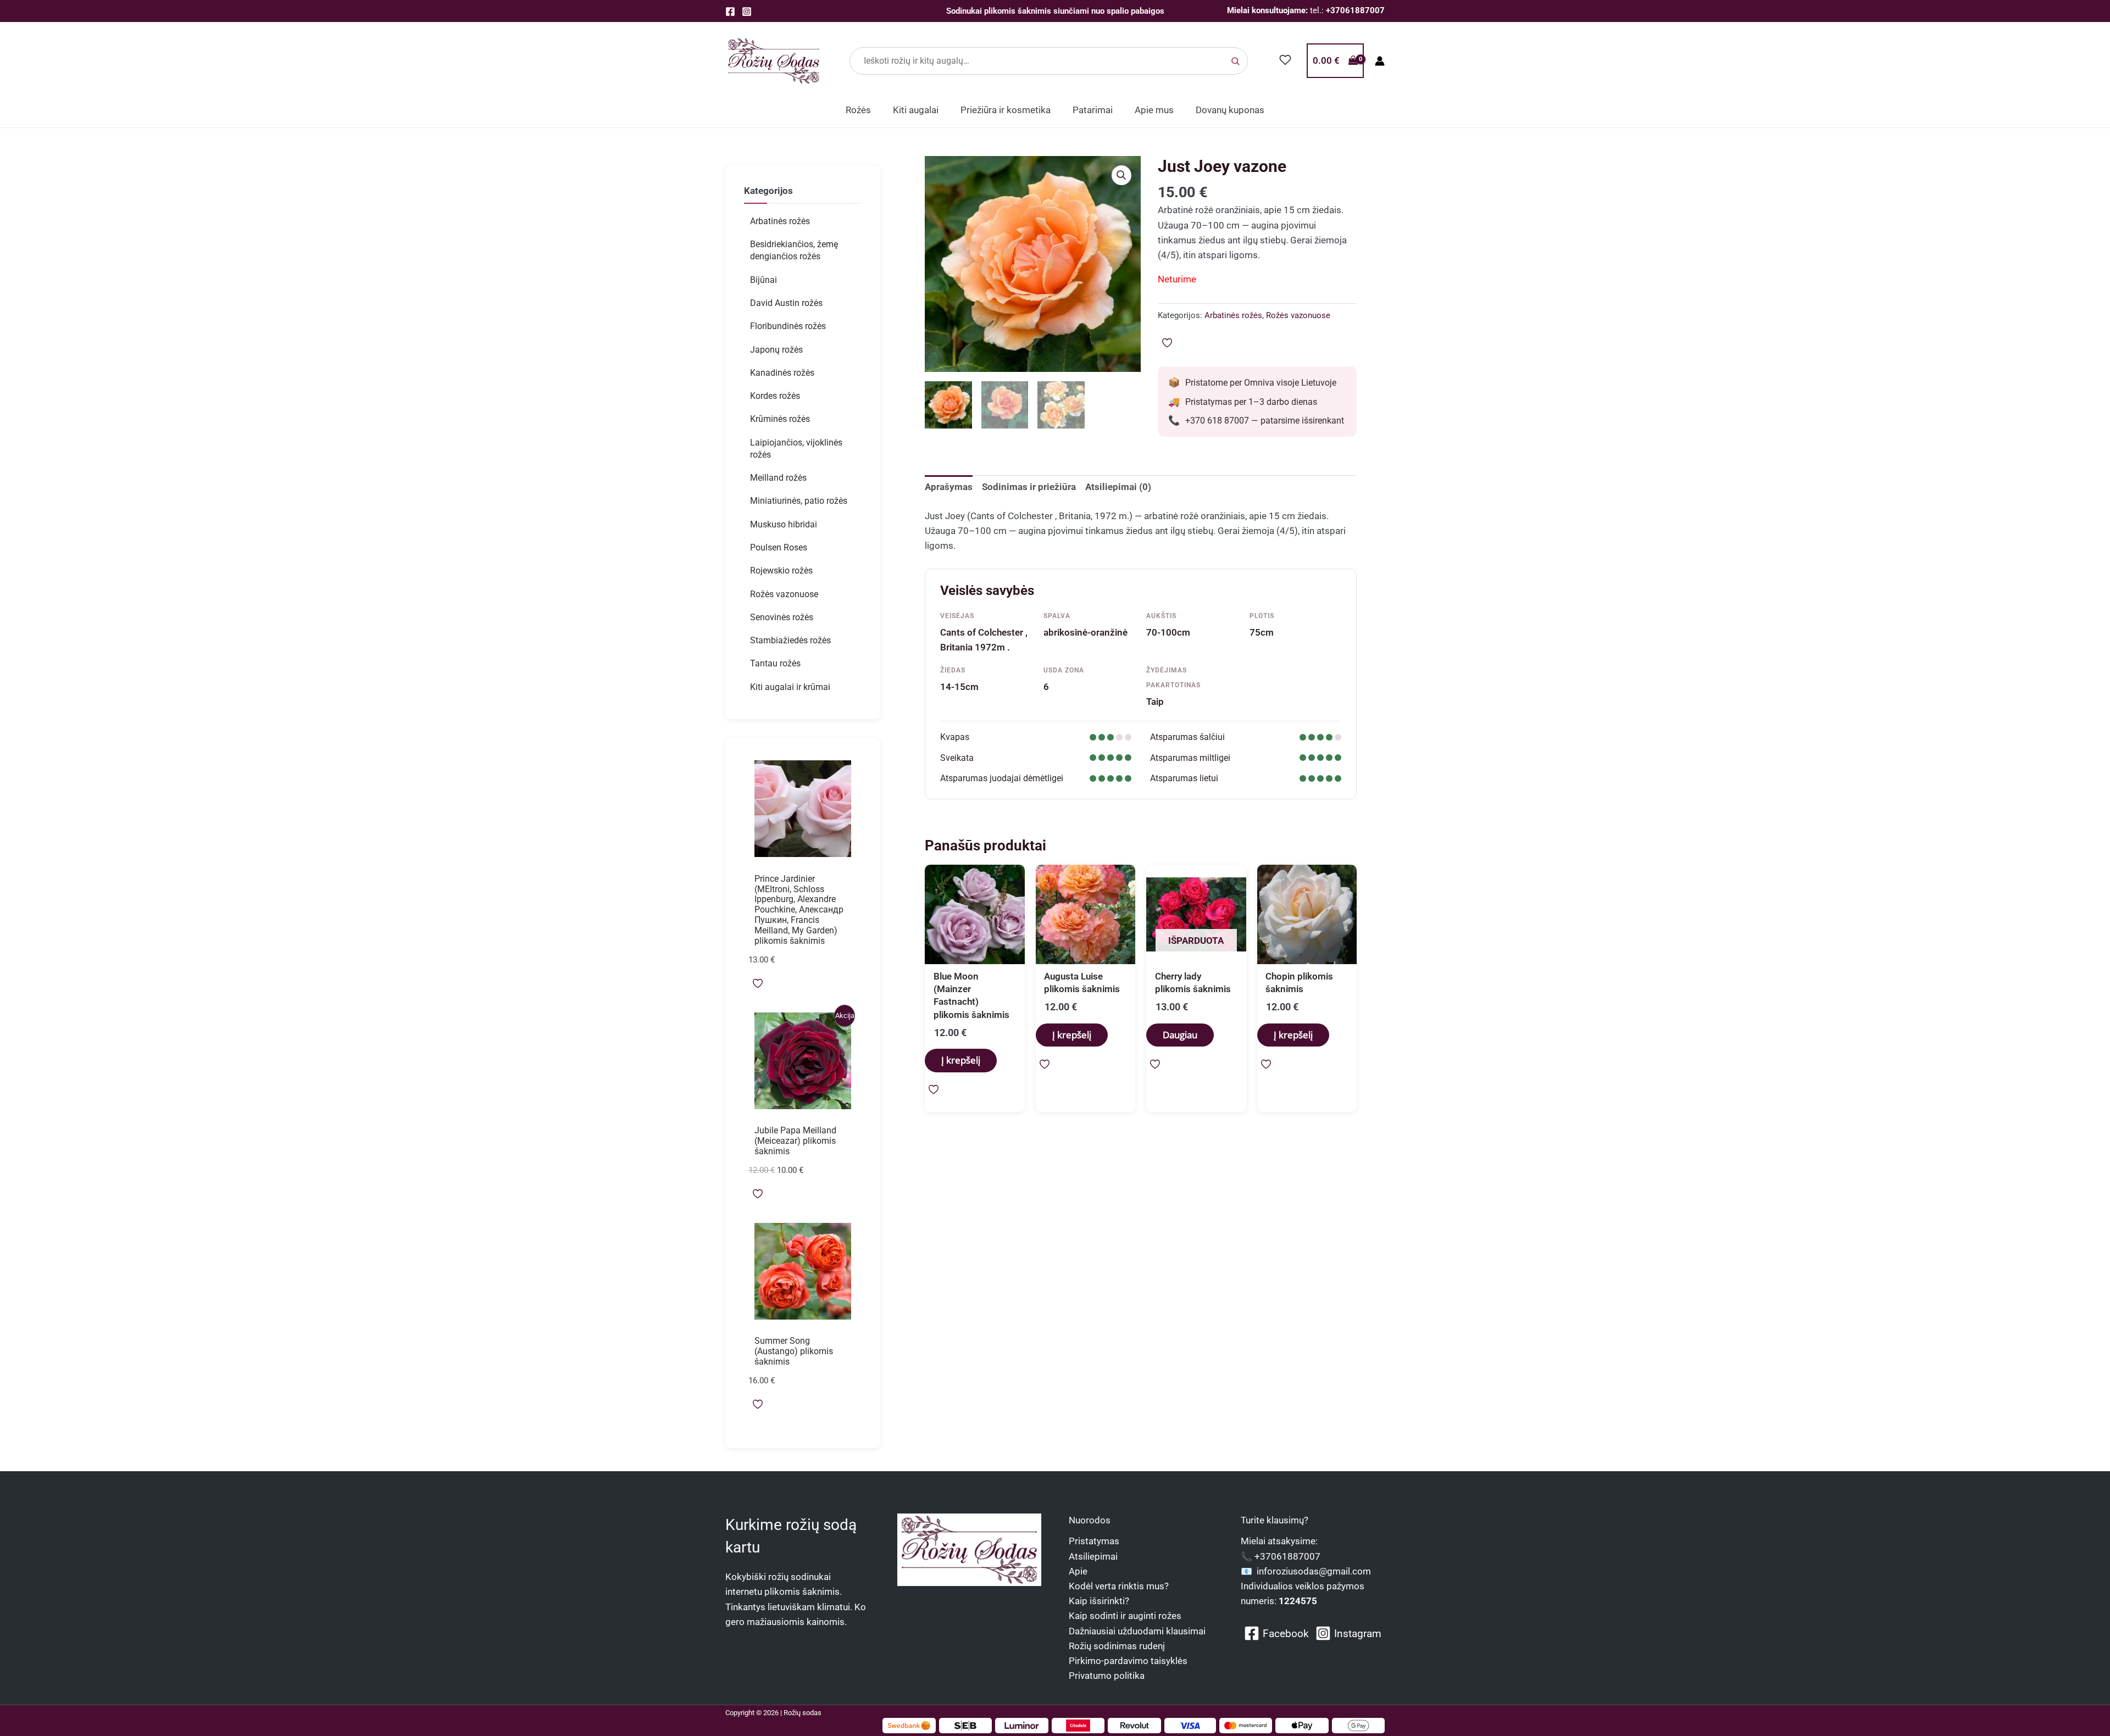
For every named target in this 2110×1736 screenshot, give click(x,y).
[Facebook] (730, 12)
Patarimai (1093, 110)
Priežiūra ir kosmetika (1006, 110)
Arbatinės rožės (780, 221)
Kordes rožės (775, 396)
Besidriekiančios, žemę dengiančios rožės (794, 250)
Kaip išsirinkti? (1099, 1601)
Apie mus (1154, 110)
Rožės (858, 110)
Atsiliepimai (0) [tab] (1118, 487)
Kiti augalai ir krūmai (790, 687)
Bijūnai (764, 280)
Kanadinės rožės (782, 373)
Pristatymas (1094, 1541)
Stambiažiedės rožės (790, 640)
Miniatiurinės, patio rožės (799, 501)
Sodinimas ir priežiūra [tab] (1029, 487)
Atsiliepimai (1093, 1556)
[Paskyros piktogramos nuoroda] (1380, 61)
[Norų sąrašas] (1286, 60)
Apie (1078, 1571)
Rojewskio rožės (781, 571)
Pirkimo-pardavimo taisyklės (1128, 1661)
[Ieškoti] (1235, 61)
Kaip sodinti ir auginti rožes (1125, 1616)
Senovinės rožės (782, 617)
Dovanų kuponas (1230, 110)
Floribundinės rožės (788, 326)
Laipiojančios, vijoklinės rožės (796, 449)
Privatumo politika (1107, 1676)
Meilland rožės (778, 478)
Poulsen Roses (779, 547)
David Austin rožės (786, 303)
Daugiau (1180, 1035)
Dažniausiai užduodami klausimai (1137, 1631)
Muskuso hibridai (784, 524)
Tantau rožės (775, 663)
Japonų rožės (776, 350)
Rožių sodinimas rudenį (1117, 1646)
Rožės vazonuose (784, 594)
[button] (1121, 175)
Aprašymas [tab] (949, 487)
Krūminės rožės (780, 419)
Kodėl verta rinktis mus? (1119, 1586)
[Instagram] (747, 12)
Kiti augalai (916, 110)
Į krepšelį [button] (961, 1060)
